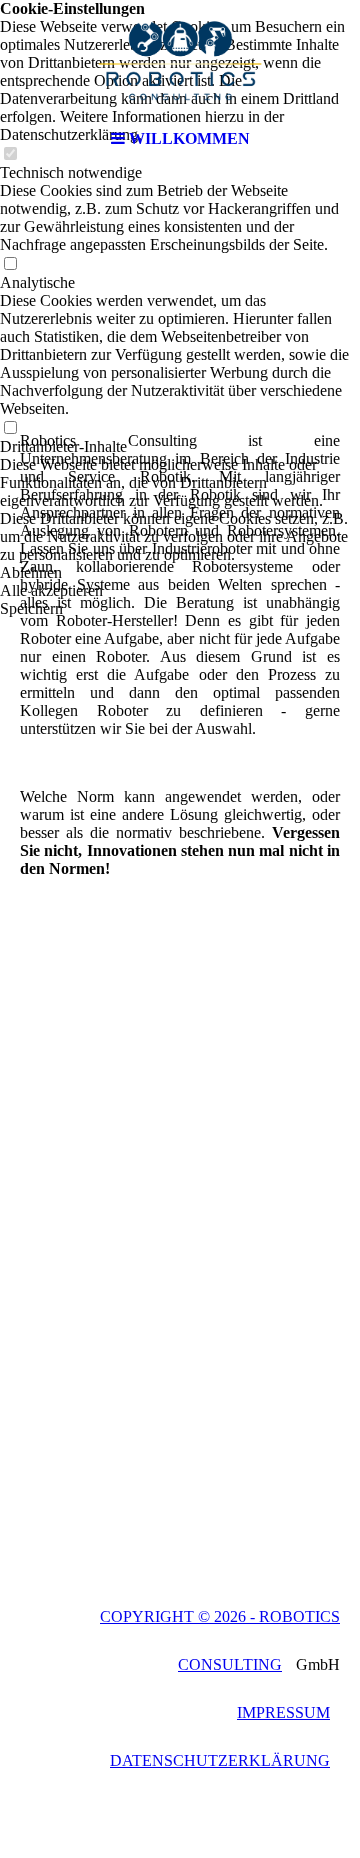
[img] (180, 60)
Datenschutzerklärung (220, 1760)
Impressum (283, 1712)
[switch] (10, 264)
